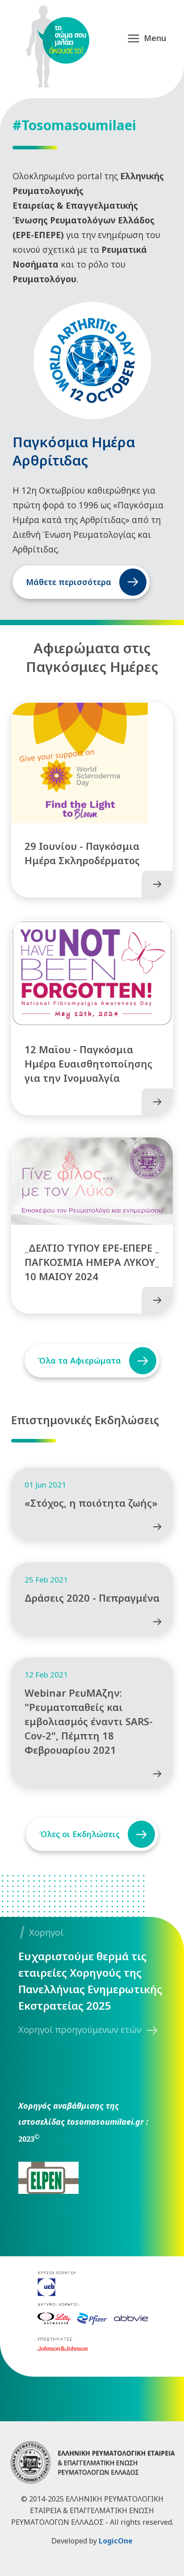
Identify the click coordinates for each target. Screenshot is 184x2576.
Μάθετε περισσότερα (69, 582)
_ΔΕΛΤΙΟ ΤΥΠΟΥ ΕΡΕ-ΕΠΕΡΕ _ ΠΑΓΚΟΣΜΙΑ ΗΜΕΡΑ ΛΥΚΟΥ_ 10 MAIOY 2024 (92, 1262)
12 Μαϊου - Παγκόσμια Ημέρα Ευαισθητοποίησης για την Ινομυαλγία (88, 1063)
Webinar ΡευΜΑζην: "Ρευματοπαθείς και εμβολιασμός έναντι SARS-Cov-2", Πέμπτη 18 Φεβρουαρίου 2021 (89, 1721)
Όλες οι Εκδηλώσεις (79, 1834)
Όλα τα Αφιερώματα (79, 1360)
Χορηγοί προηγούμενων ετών (80, 2030)
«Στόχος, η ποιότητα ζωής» (91, 1503)
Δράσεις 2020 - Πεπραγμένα (92, 1598)
